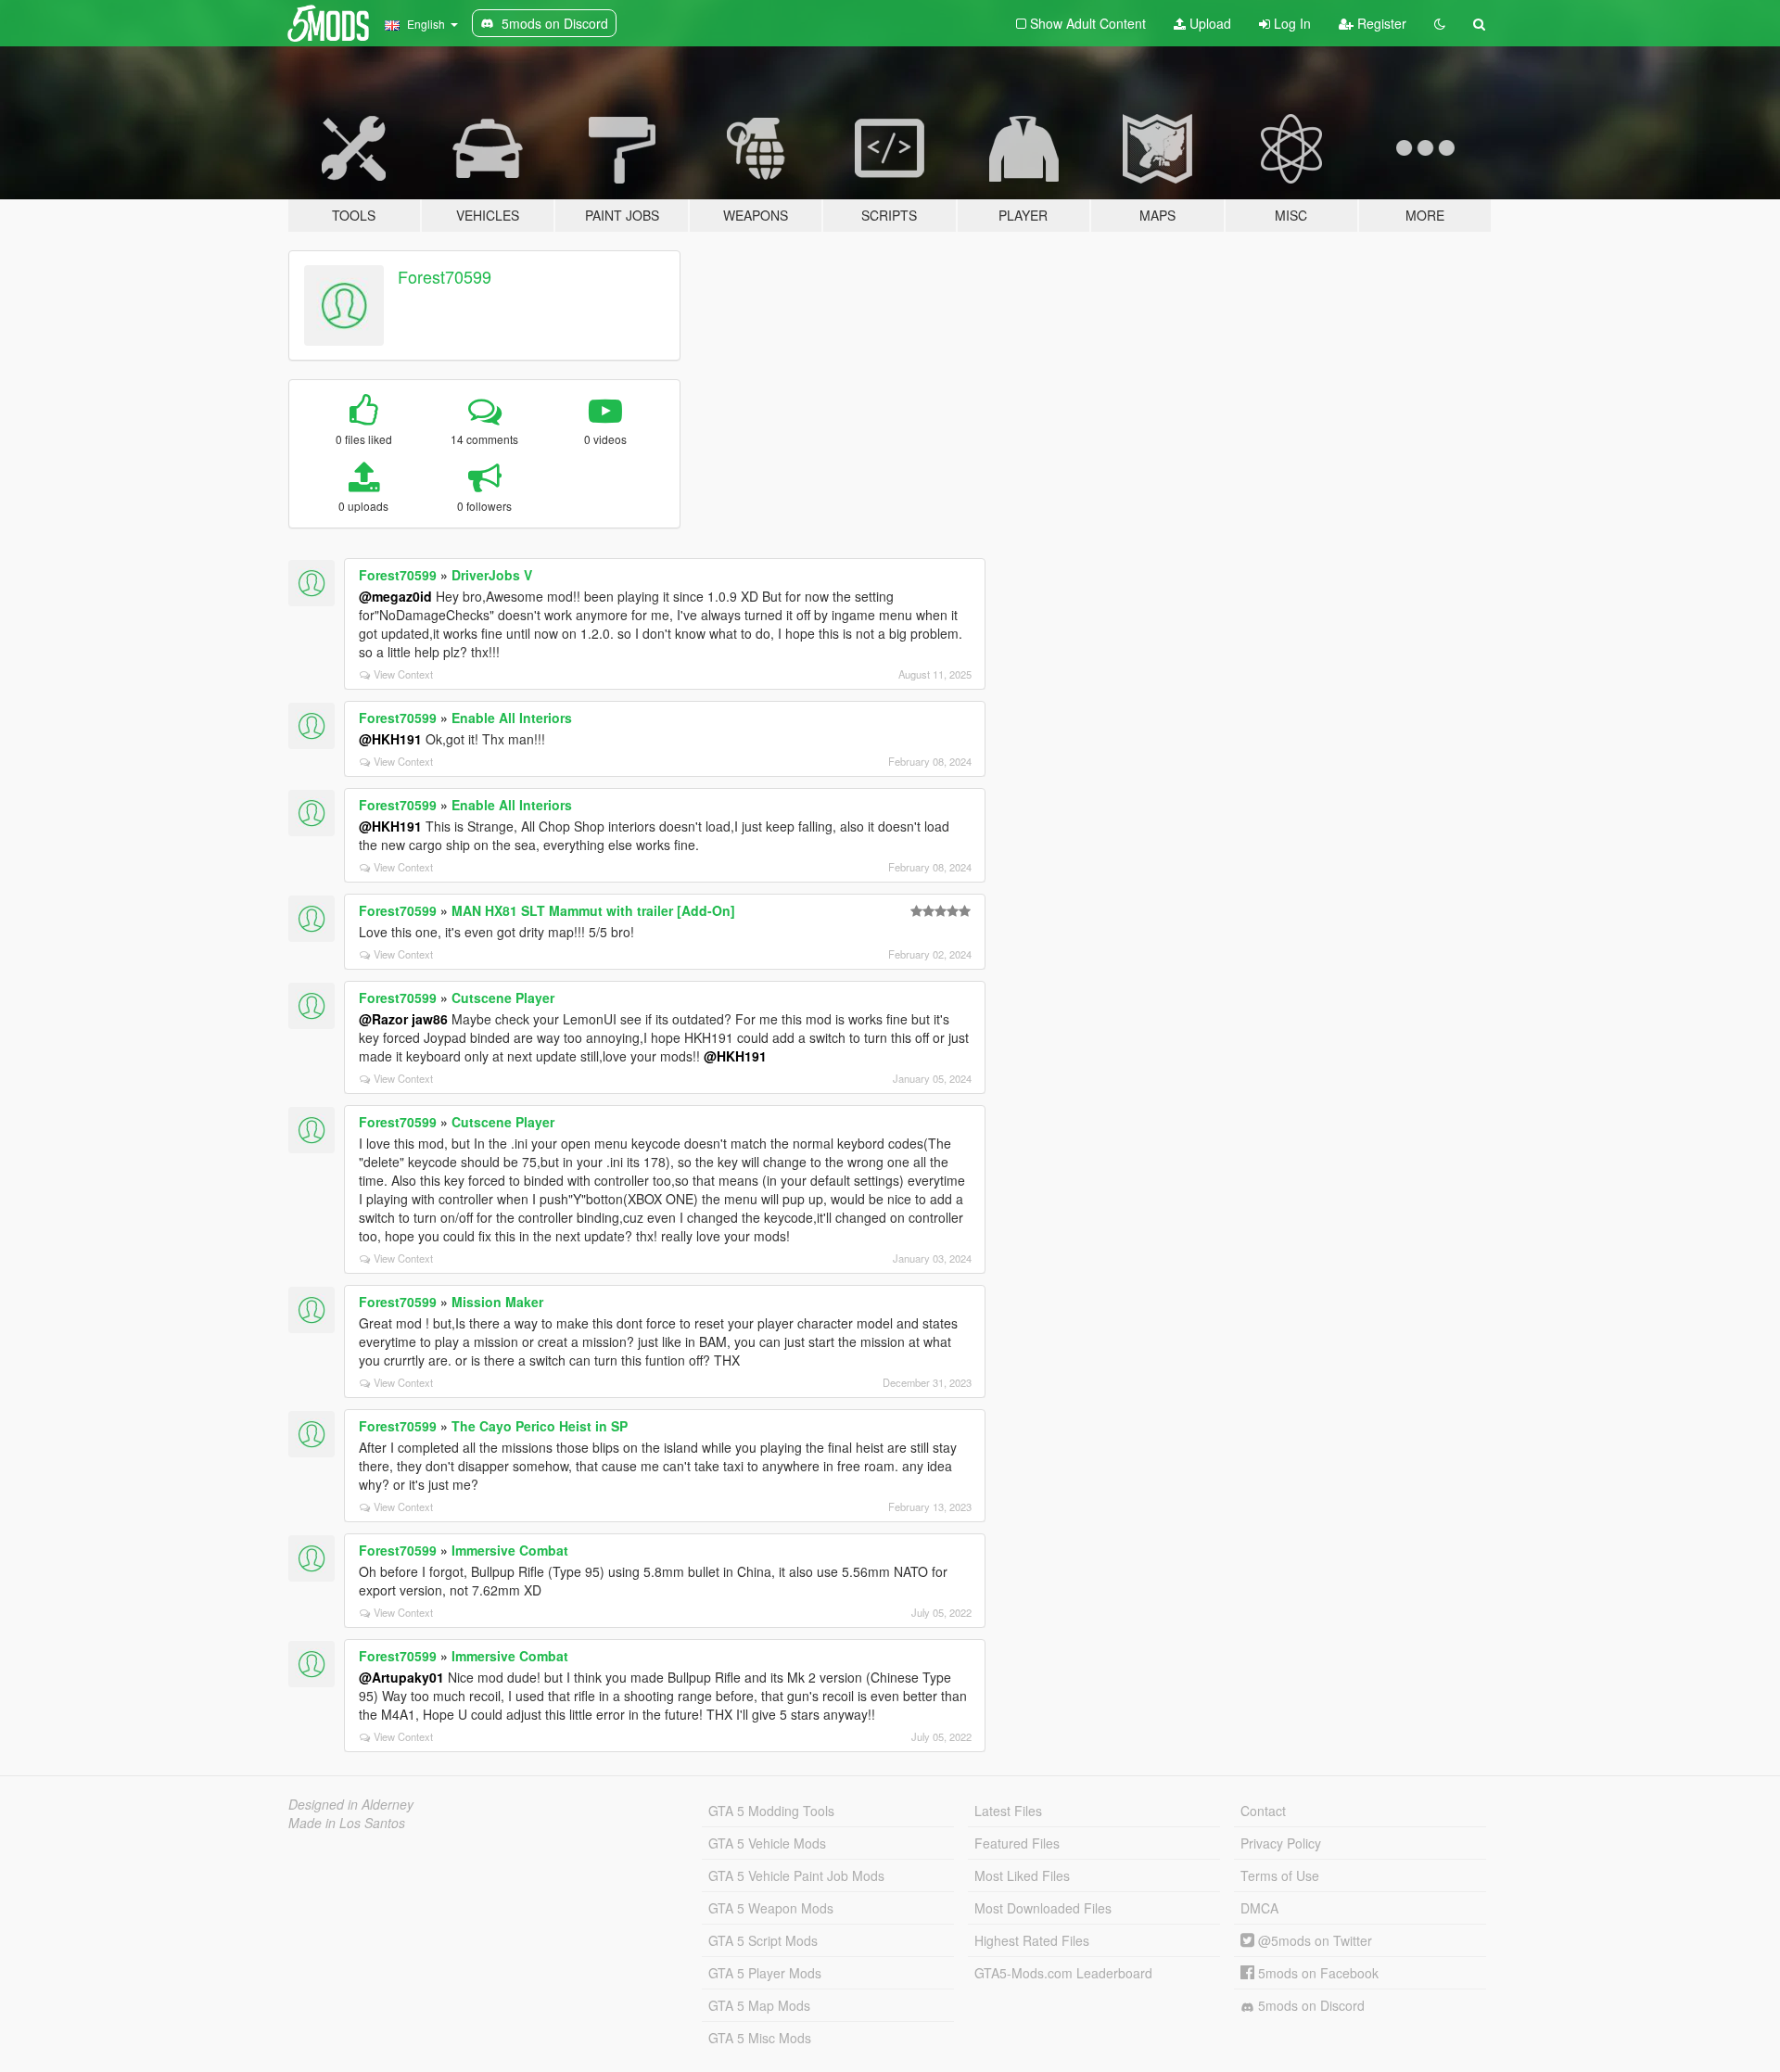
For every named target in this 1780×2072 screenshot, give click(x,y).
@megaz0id (395, 596)
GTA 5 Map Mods (759, 2005)
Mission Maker (497, 1302)
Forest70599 (445, 276)
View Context (403, 674)
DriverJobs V (492, 575)
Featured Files (1017, 1843)
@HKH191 (390, 739)
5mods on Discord (1310, 2005)
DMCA (1259, 1908)
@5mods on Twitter (1313, 1940)
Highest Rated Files (1032, 1940)
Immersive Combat (510, 1550)
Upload (1208, 23)
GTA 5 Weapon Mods (771, 1908)
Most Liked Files (1022, 1875)
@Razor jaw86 (403, 1019)
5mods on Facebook (1316, 1973)
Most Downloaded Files (1043, 1908)
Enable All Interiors (512, 718)
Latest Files (1008, 1811)
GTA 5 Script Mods (763, 1940)
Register (1380, 23)
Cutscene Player (503, 998)
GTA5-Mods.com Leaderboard (1063, 1973)
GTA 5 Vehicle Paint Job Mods (796, 1875)
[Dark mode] (1440, 23)
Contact (1263, 1811)
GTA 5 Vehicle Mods (767, 1843)
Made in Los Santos (347, 1823)
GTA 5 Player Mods (765, 1973)
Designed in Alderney (351, 1804)
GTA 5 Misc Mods (760, 2038)
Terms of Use (1280, 1875)
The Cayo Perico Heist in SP (540, 1426)
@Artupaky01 (401, 1677)
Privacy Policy (1281, 1843)
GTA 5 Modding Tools (771, 1811)
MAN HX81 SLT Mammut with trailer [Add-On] (593, 910)
